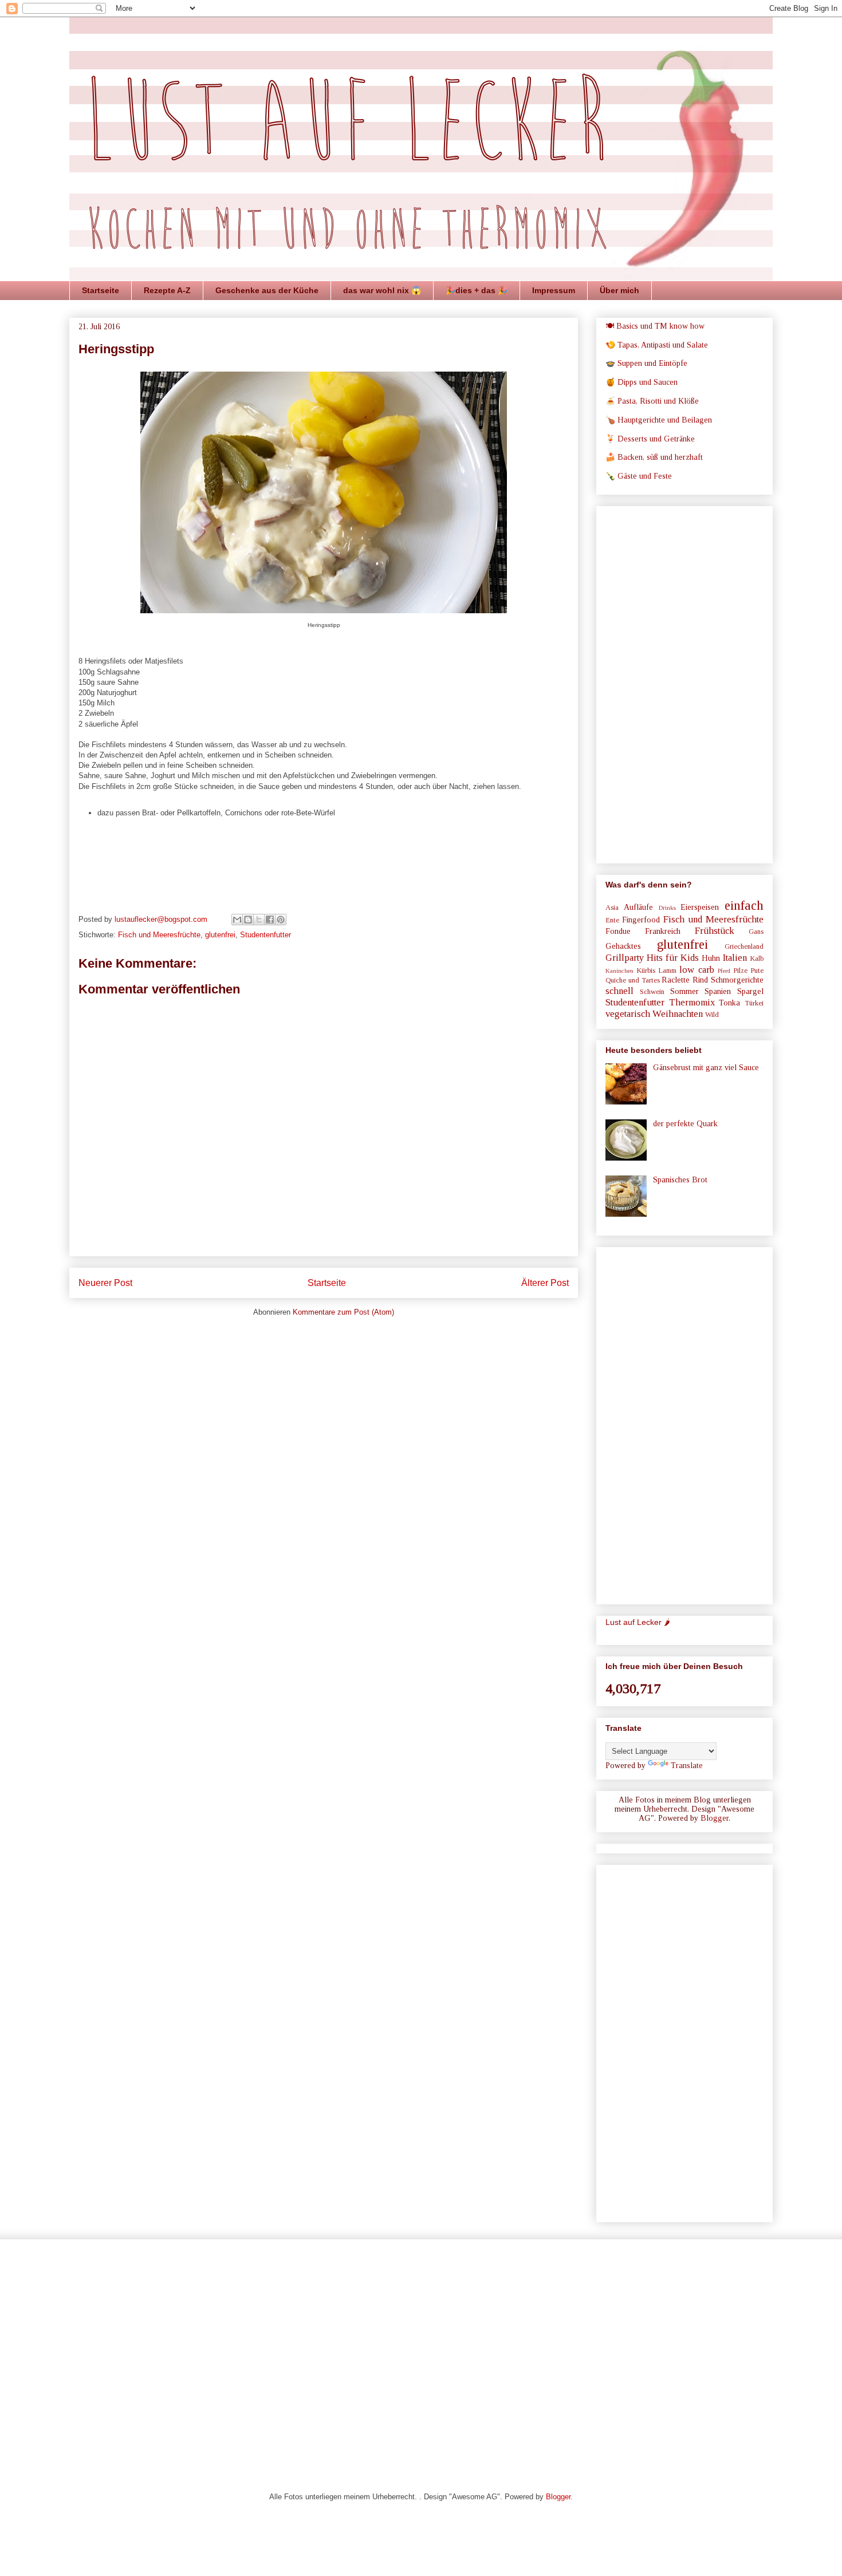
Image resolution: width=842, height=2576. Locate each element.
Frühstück (715, 931)
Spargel (750, 991)
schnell (619, 991)
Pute (757, 971)
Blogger (715, 1818)
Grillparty (625, 958)
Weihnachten (678, 1014)
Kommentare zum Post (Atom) (343, 1312)
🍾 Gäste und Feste (639, 476)
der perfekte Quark (685, 1124)
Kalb (757, 958)
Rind (700, 980)
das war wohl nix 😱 (382, 290)
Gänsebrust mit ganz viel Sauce (706, 1068)
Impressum (554, 290)
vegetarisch (628, 1014)
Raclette (676, 980)
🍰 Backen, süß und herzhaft (654, 457)
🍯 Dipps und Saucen (642, 382)
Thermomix (692, 1002)
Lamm (667, 971)
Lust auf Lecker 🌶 (638, 1622)
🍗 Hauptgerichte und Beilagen (659, 420)
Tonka (729, 1003)
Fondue (618, 931)
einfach (744, 906)
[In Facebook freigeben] (270, 920)
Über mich (619, 290)
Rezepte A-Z (167, 290)
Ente (612, 920)
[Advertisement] (684, 683)
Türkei (754, 1003)
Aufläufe (638, 907)
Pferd (724, 971)
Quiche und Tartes (633, 980)
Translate (687, 1766)
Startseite (101, 290)
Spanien (718, 991)
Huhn (711, 958)
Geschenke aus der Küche (267, 290)
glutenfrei (220, 935)
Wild (712, 1015)
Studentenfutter (265, 935)
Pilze (740, 971)
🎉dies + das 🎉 (477, 290)
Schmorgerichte (737, 980)
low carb (697, 970)
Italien (735, 958)
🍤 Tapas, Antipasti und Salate (657, 345)
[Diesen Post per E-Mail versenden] (237, 920)
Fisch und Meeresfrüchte (159, 935)
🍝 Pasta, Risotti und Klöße (652, 401)
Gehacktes (623, 946)
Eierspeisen (700, 907)
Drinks (667, 908)
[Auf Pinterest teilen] (281, 920)
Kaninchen (619, 971)
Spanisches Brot (680, 1180)
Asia (612, 908)
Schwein (652, 992)
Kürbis (646, 971)
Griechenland (744, 946)
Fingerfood (641, 920)
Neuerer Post (105, 1283)
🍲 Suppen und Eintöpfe (646, 363)
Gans (756, 932)
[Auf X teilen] (259, 920)
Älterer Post (545, 1283)
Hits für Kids (673, 958)
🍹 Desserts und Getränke (650, 439)
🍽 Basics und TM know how (655, 326)
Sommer (684, 991)
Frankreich (663, 931)
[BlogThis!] (248, 920)
